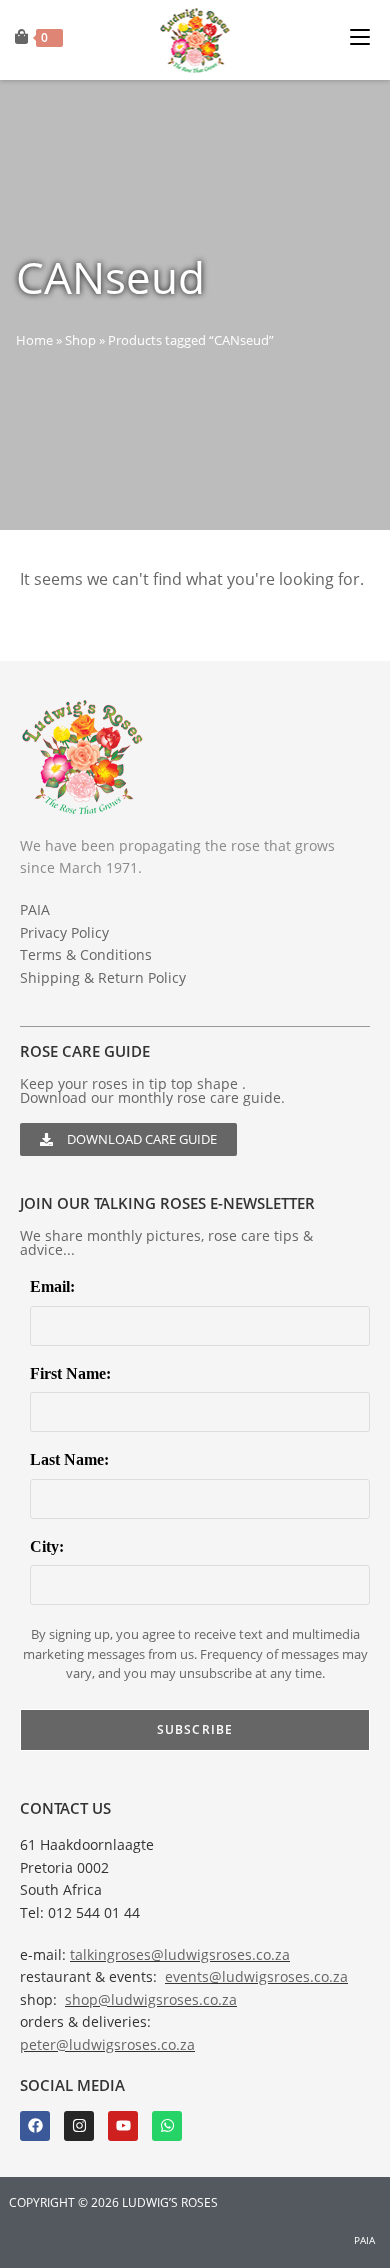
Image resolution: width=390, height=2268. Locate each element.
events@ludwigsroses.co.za (256, 1976)
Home (34, 340)
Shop (80, 340)
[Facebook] (35, 2126)
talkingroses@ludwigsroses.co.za (180, 1954)
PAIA (35, 909)
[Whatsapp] (167, 2126)
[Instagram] (79, 2126)
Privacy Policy (64, 932)
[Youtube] (123, 2126)
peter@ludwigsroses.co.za (107, 2044)
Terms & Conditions (86, 954)
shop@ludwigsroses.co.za (151, 1999)
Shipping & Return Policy (103, 977)
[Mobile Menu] (365, 34)
